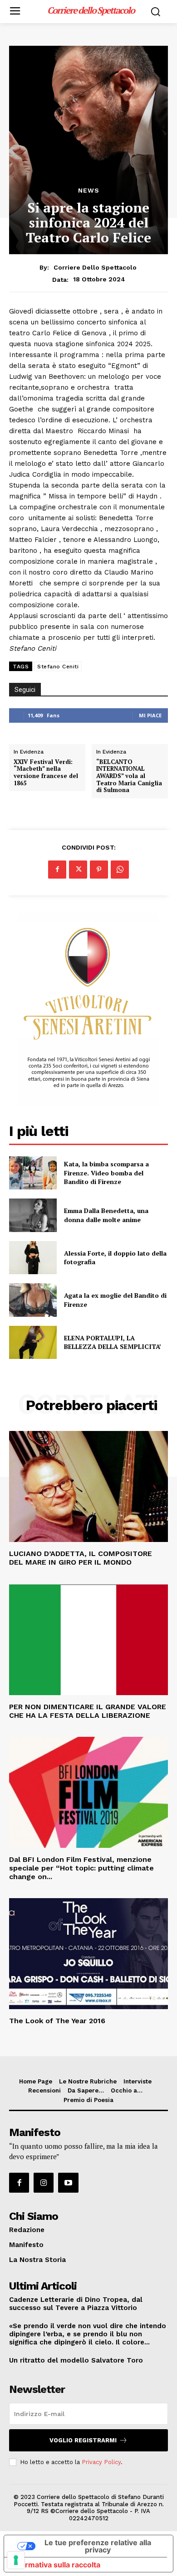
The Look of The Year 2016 (57, 2021)
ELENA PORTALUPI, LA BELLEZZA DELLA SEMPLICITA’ (113, 1342)
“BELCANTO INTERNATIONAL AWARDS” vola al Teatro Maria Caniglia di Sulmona (129, 776)
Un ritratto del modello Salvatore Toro (76, 2360)
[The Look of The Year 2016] (88, 1954)
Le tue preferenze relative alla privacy (98, 2546)
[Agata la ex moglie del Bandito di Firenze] (33, 1300)
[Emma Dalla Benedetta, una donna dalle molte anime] (33, 1215)
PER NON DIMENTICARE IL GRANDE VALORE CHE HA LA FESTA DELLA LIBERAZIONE (88, 1711)
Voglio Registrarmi (83, 2440)
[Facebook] (57, 870)
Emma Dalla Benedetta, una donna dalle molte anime (106, 1215)
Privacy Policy (101, 2462)
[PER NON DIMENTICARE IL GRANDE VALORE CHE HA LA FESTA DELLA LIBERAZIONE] (88, 1640)
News (89, 190)
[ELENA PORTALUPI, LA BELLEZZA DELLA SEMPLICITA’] (33, 1343)
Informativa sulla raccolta (56, 2565)
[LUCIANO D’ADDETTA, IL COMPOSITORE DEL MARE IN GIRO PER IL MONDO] (88, 1486)
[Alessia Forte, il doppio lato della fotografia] (33, 1258)
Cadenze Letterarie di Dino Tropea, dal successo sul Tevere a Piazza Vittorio (76, 2304)
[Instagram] (44, 2183)
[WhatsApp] (120, 870)
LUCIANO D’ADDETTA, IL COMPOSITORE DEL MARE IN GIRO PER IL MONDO (81, 1558)
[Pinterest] (99, 870)
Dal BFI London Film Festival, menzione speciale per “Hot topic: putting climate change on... (81, 1868)
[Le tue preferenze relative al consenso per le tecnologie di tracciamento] (16, 2560)
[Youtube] (68, 2183)
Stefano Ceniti (58, 667)
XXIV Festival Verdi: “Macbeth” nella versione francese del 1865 (46, 773)
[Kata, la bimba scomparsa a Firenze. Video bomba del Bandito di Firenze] (33, 1173)
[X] (78, 870)
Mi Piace (150, 715)
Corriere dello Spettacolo (95, 267)
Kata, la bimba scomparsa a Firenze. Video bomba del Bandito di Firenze (106, 1173)
